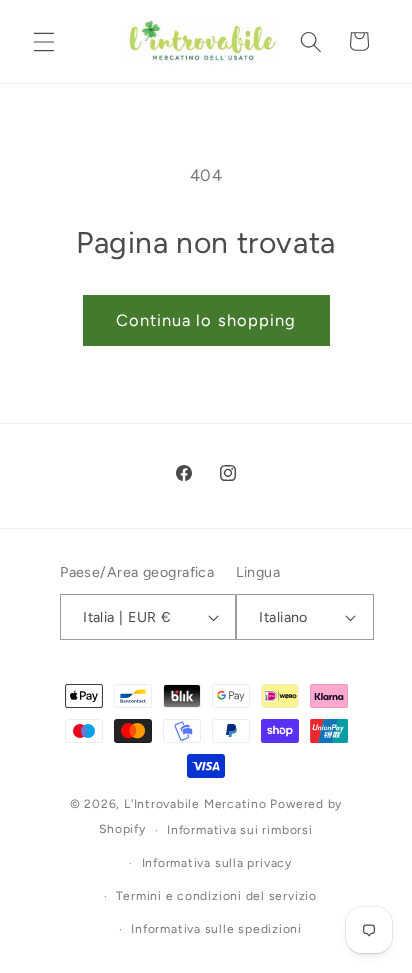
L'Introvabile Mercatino (195, 804)
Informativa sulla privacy (217, 863)
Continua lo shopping (206, 320)
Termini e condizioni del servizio (216, 896)
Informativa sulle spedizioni (216, 929)
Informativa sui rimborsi (239, 830)
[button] (44, 41)
